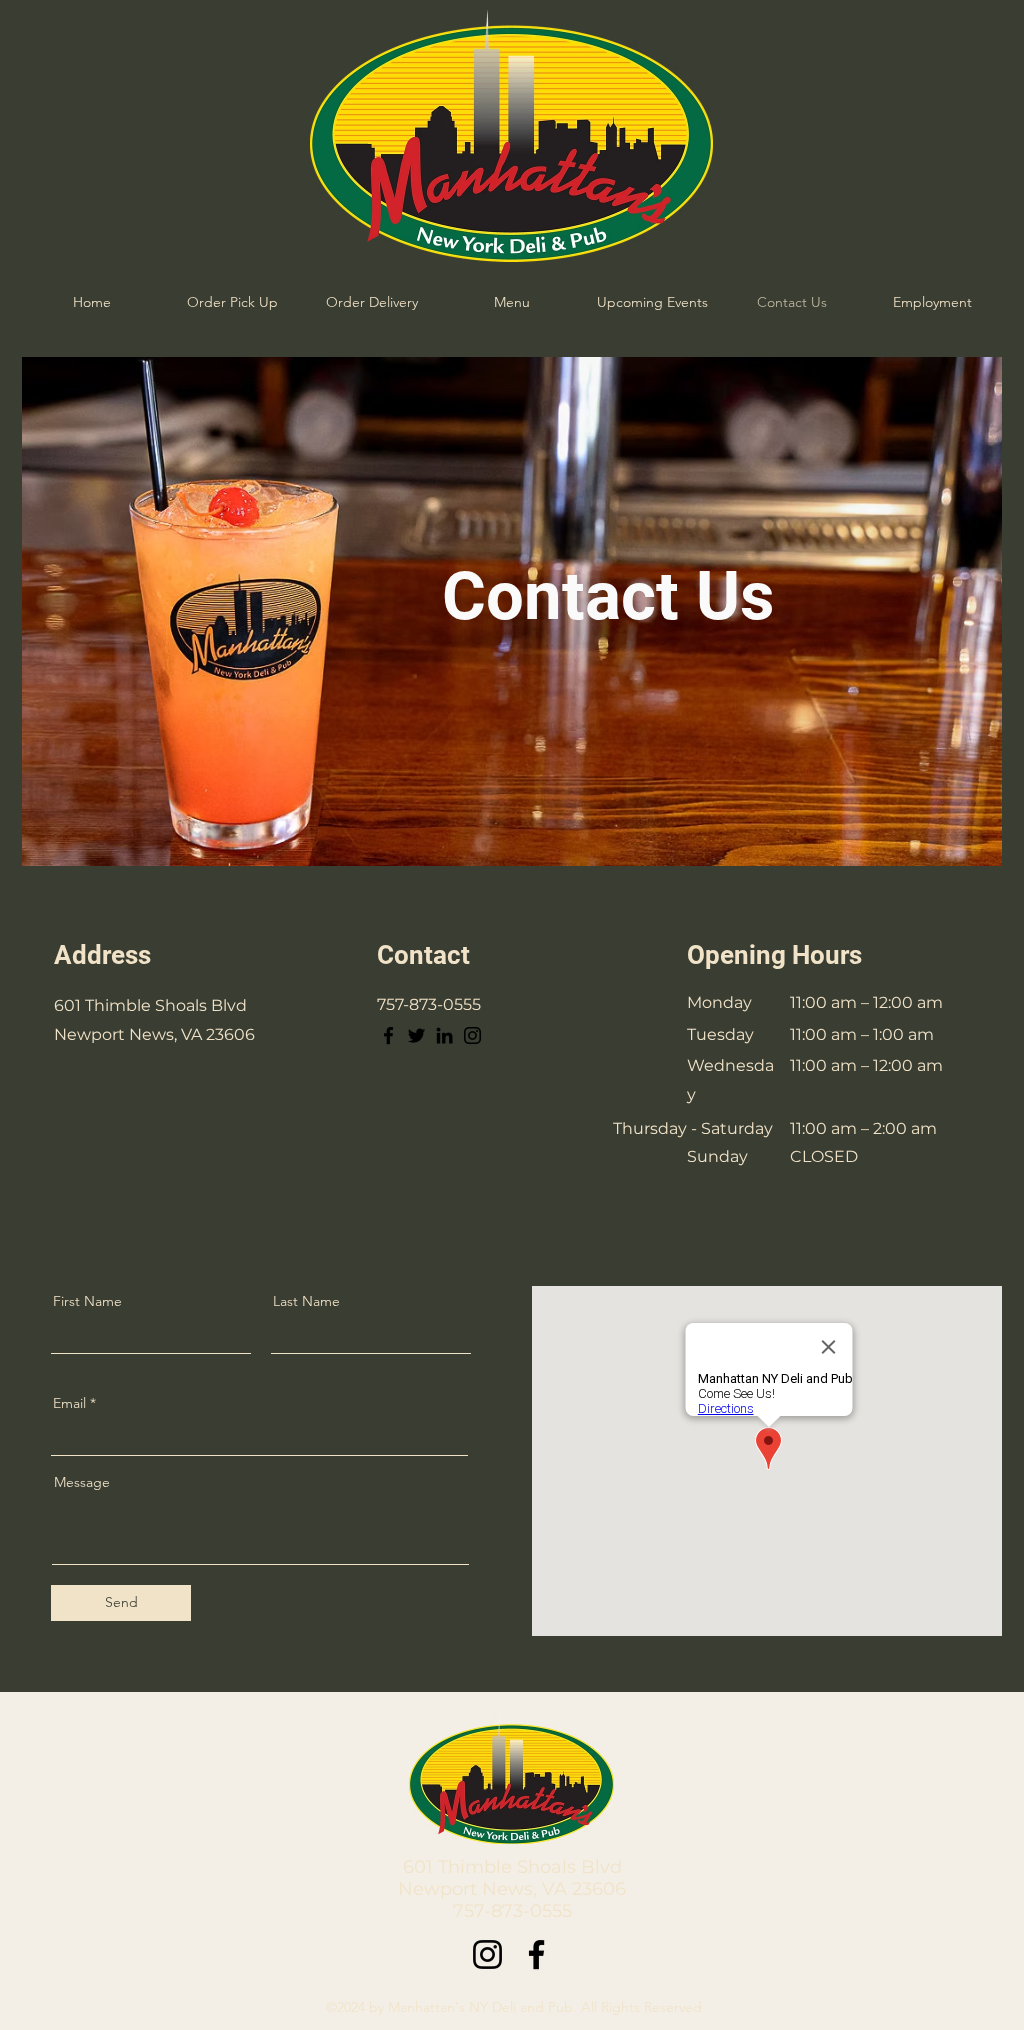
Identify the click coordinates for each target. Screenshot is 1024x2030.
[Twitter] (416, 1035)
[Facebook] (388, 1035)
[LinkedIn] (444, 1035)
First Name (87, 1301)
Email (69, 1403)
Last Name (306, 1301)
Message (82, 1482)
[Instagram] (472, 1035)
